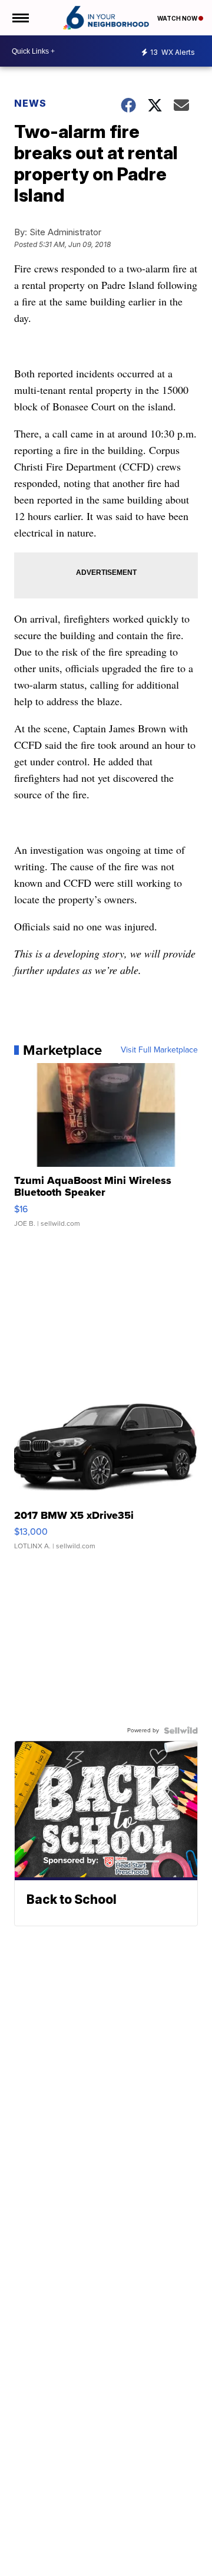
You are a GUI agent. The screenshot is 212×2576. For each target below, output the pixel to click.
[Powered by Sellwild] (181, 1731)
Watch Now (178, 18)
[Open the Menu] (20, 18)
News (30, 103)
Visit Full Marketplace (159, 1050)
